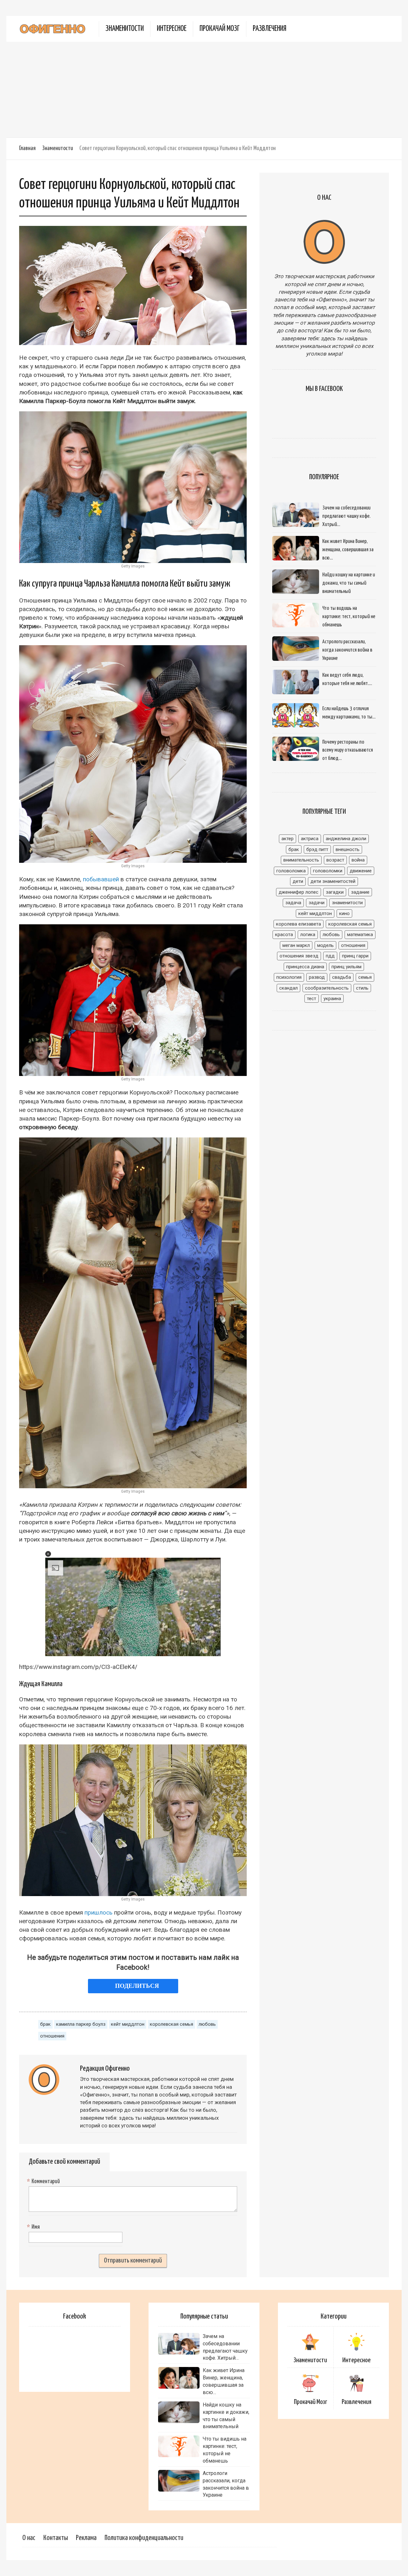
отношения (52, 2036)
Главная (27, 148)
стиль (362, 988)
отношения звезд (299, 956)
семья (365, 977)
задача (293, 903)
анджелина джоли (346, 839)
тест (312, 999)
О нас (29, 2538)
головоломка (291, 871)
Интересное (172, 29)
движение (361, 871)
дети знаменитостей (333, 881)
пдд (330, 956)
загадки (335, 892)
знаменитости (347, 903)
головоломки (328, 871)
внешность (348, 849)
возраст (335, 860)
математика (360, 934)
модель (325, 945)
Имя (34, 2227)
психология (289, 977)
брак (45, 2024)
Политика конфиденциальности (144, 2538)
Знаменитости (125, 29)
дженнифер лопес (299, 892)
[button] (48, 1554)
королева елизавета (299, 924)
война (358, 860)
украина (332, 999)
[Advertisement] (204, 90)
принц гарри (355, 956)
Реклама (86, 2538)
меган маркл (296, 945)
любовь (207, 2024)
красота (284, 934)
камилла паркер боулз (81, 2024)
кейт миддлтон (128, 2024)
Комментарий (44, 2182)
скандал (288, 988)
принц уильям (346, 967)
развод (317, 977)
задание (360, 892)
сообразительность (327, 988)
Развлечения (270, 29)
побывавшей (101, 879)
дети (298, 881)
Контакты (56, 2538)
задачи (317, 903)
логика (308, 934)
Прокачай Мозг (220, 29)
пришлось (98, 1912)
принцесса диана (305, 967)
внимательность (301, 860)
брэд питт (317, 849)
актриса (310, 839)
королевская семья (171, 2024)
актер (288, 839)
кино (344, 913)
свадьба (342, 977)
